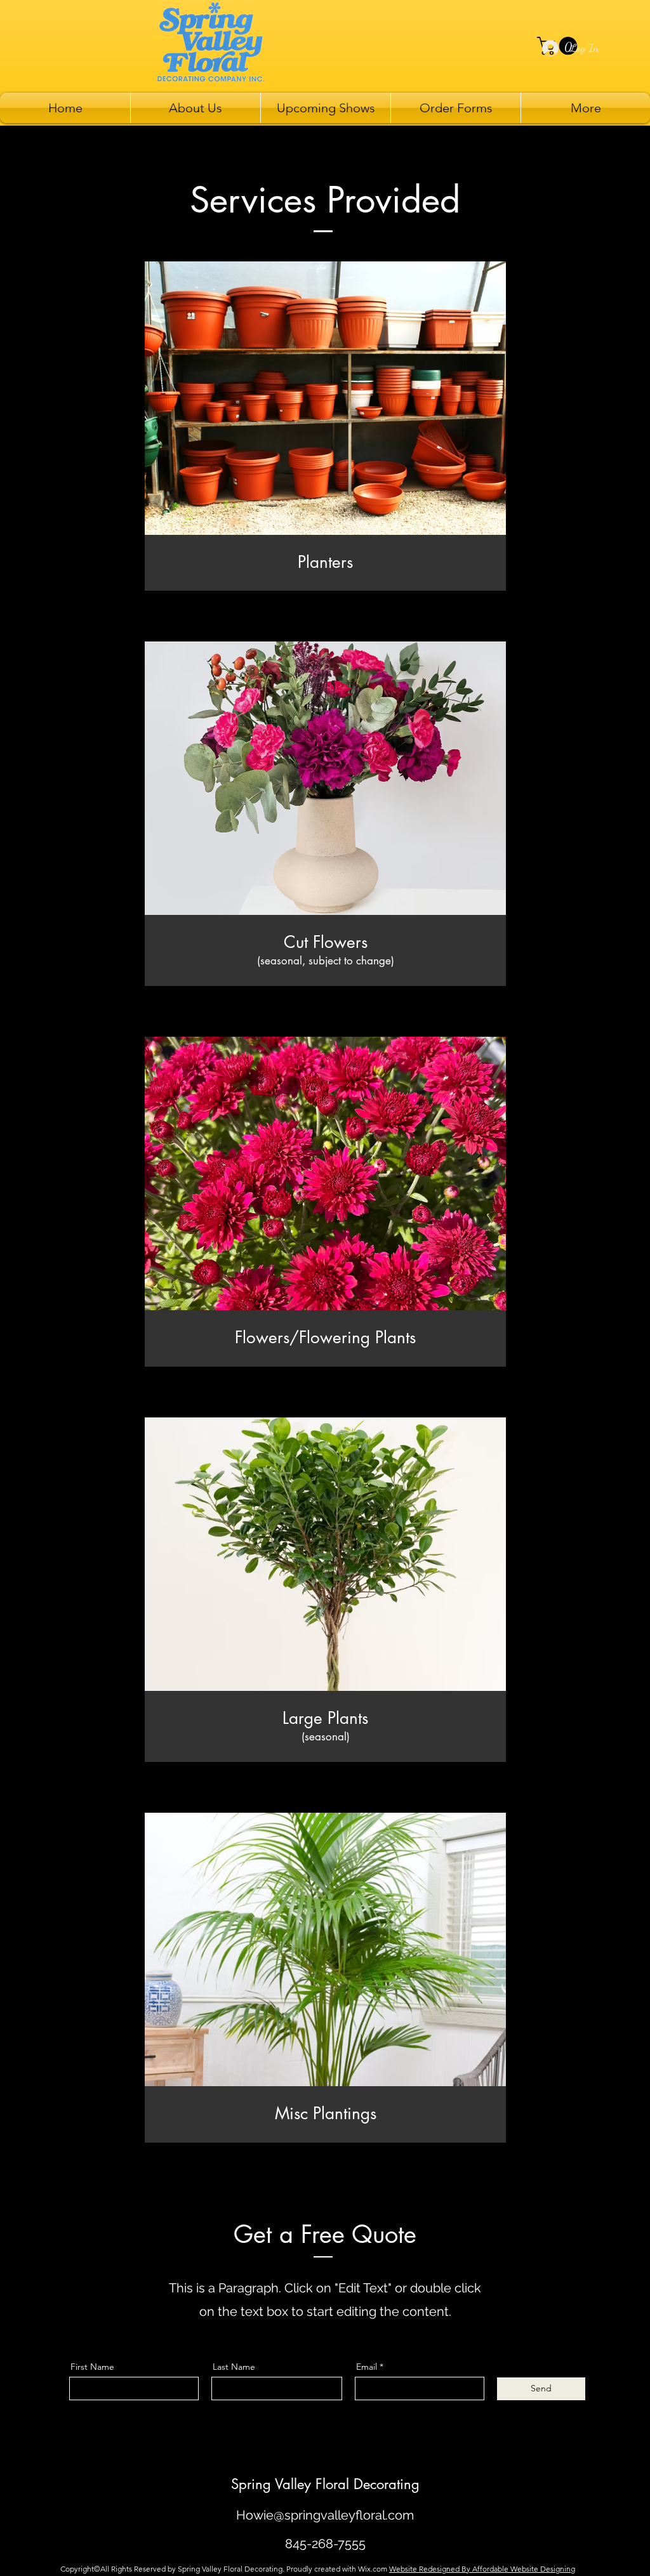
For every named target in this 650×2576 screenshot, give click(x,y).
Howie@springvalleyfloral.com (325, 2515)
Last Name (234, 2367)
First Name (92, 2367)
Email (367, 2367)
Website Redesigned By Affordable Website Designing (482, 2569)
